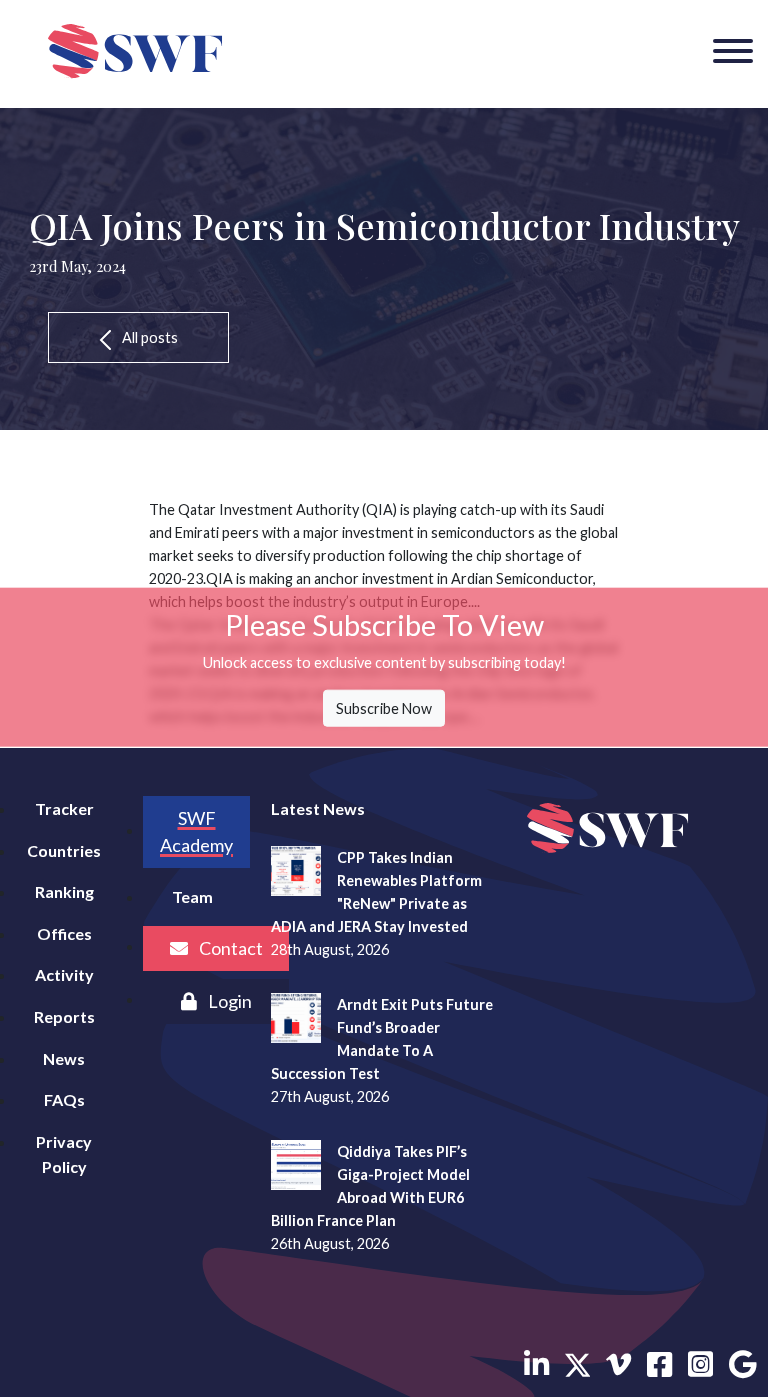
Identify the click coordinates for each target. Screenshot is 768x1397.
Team (192, 896)
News (64, 1058)
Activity (64, 974)
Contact (229, 948)
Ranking (64, 891)
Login (228, 1001)
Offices (64, 933)
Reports (64, 1016)
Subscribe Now (384, 707)
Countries (64, 850)
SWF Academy (196, 831)
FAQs (64, 1099)
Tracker (64, 808)
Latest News (318, 808)
